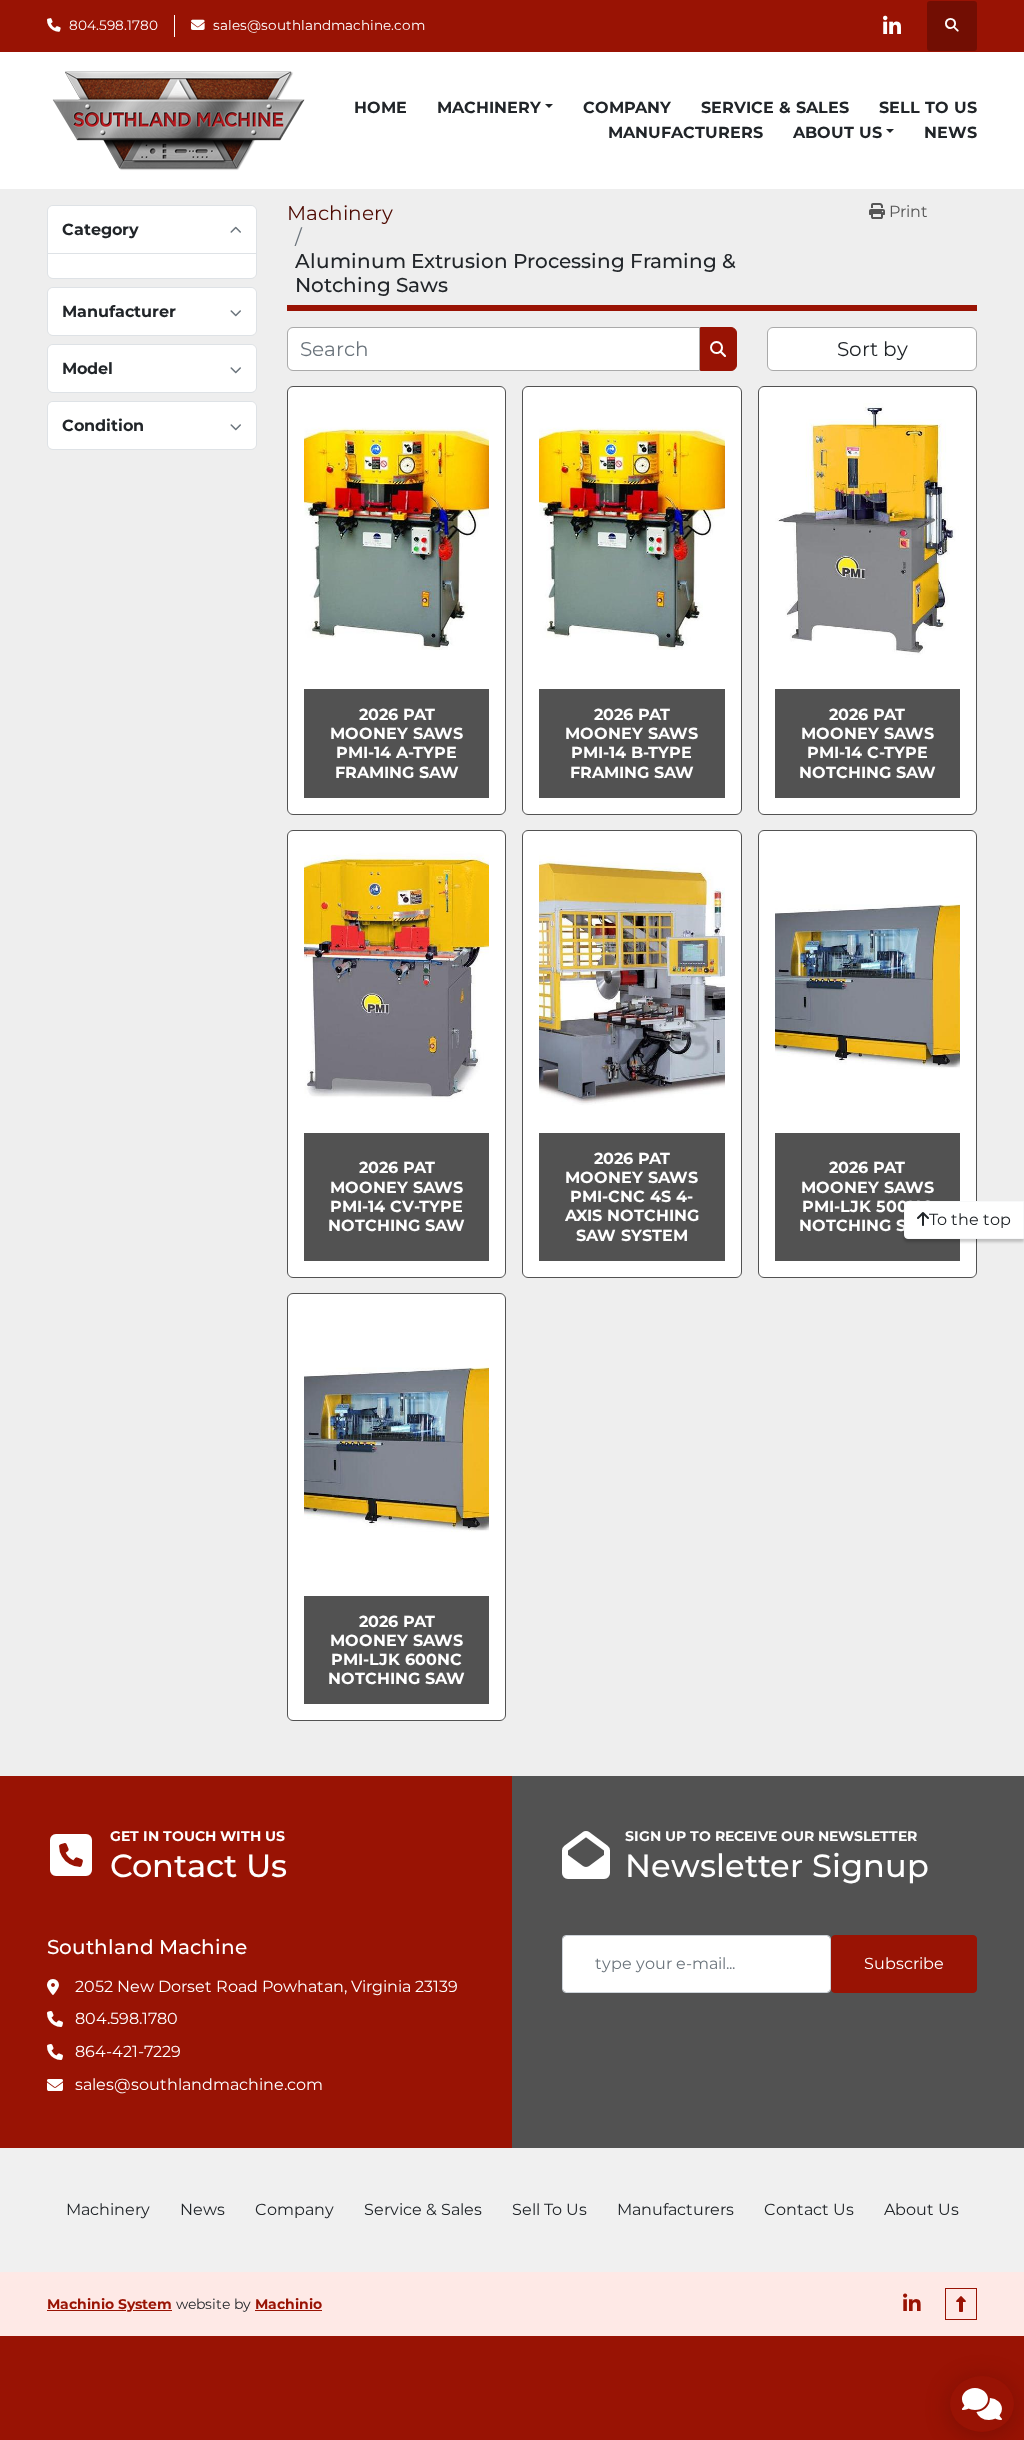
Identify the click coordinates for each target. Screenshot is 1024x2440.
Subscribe (904, 1963)
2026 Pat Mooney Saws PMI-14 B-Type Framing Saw (631, 743)
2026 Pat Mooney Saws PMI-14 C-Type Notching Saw (867, 743)
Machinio (288, 2304)
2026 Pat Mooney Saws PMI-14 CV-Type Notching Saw (396, 1196)
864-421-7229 (128, 2051)
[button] (495, 108)
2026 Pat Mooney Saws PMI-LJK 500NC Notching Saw (867, 1196)
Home (380, 107)
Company (627, 107)
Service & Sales (775, 107)
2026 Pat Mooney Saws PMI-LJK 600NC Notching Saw (396, 1650)
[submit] (718, 349)
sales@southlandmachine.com (319, 25)
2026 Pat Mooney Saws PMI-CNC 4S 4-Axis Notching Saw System (632, 1197)
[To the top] (961, 2304)
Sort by (872, 349)
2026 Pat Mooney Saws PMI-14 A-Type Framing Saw (396, 743)
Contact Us (809, 2209)
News (950, 132)
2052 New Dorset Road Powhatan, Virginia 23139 (266, 1986)
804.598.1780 (113, 25)
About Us (837, 132)
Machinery (489, 107)
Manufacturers (685, 132)
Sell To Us (928, 107)
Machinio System (109, 2304)
